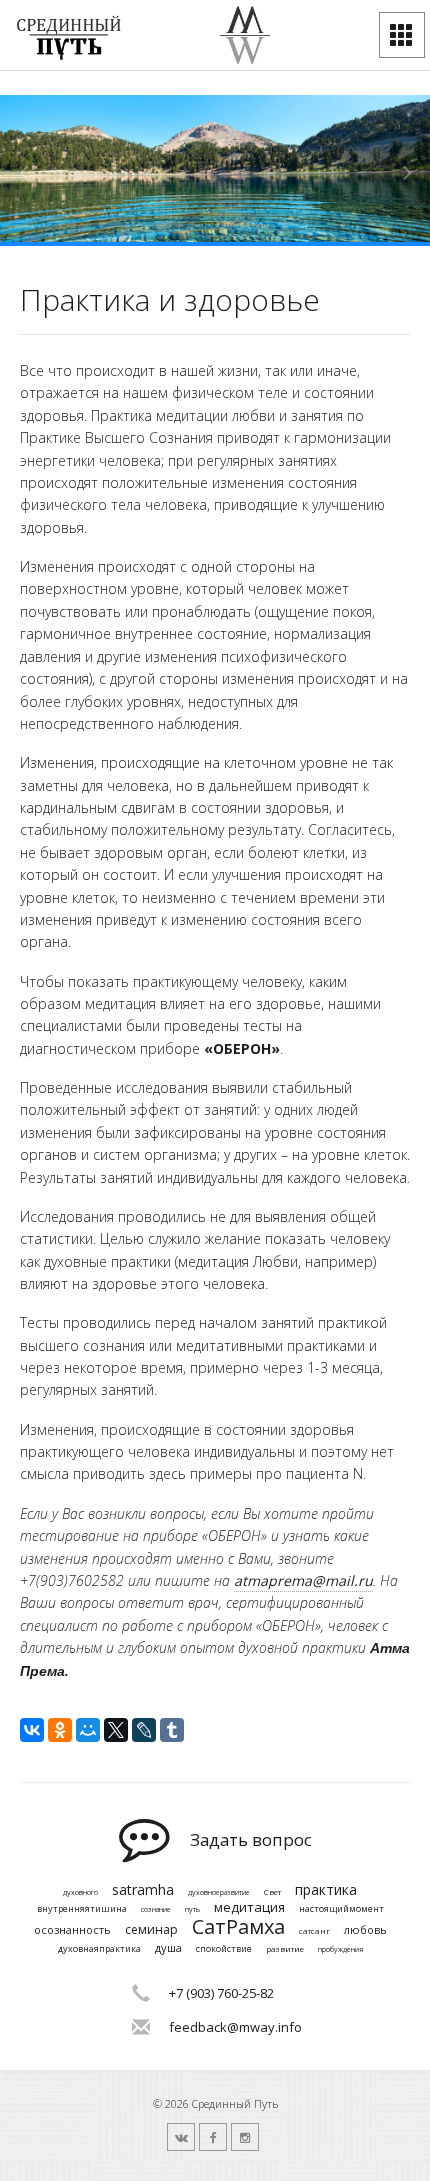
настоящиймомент (341, 1909)
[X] (116, 1730)
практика (326, 1890)
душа (168, 1947)
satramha (143, 1890)
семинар (151, 1930)
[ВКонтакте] (32, 1730)
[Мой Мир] (88, 1730)
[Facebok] (213, 2137)
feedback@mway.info (235, 2027)
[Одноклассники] (60, 1730)
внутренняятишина (82, 1909)
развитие (285, 1949)
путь (192, 1910)
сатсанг (314, 1931)
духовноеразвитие (219, 1893)
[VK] (181, 2137)
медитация (249, 1908)
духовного (80, 1893)
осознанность (72, 1929)
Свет (272, 1892)
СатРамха (238, 1927)
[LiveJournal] (144, 1730)
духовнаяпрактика (99, 1949)
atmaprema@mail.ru (303, 1580)
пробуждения (340, 1950)
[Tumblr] (172, 1730)
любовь (365, 1929)
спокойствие (224, 1949)
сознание (156, 1910)
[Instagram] (245, 2137)
